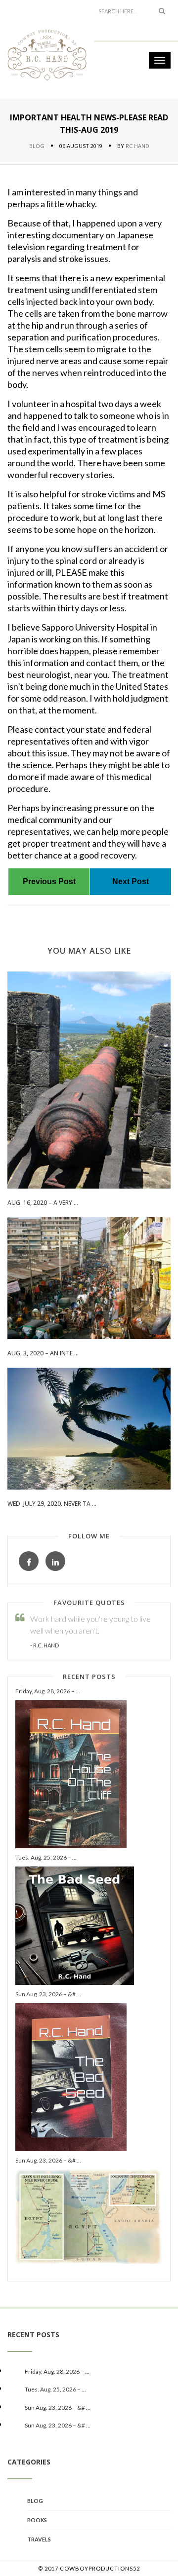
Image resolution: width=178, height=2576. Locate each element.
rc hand (137, 146)
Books (37, 2520)
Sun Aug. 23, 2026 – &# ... (48, 1994)
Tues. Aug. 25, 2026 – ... (46, 1857)
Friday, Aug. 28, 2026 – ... (48, 1691)
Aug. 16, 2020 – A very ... (43, 1203)
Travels (39, 2539)
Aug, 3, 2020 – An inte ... (43, 1353)
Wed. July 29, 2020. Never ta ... (52, 1504)
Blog (37, 146)
